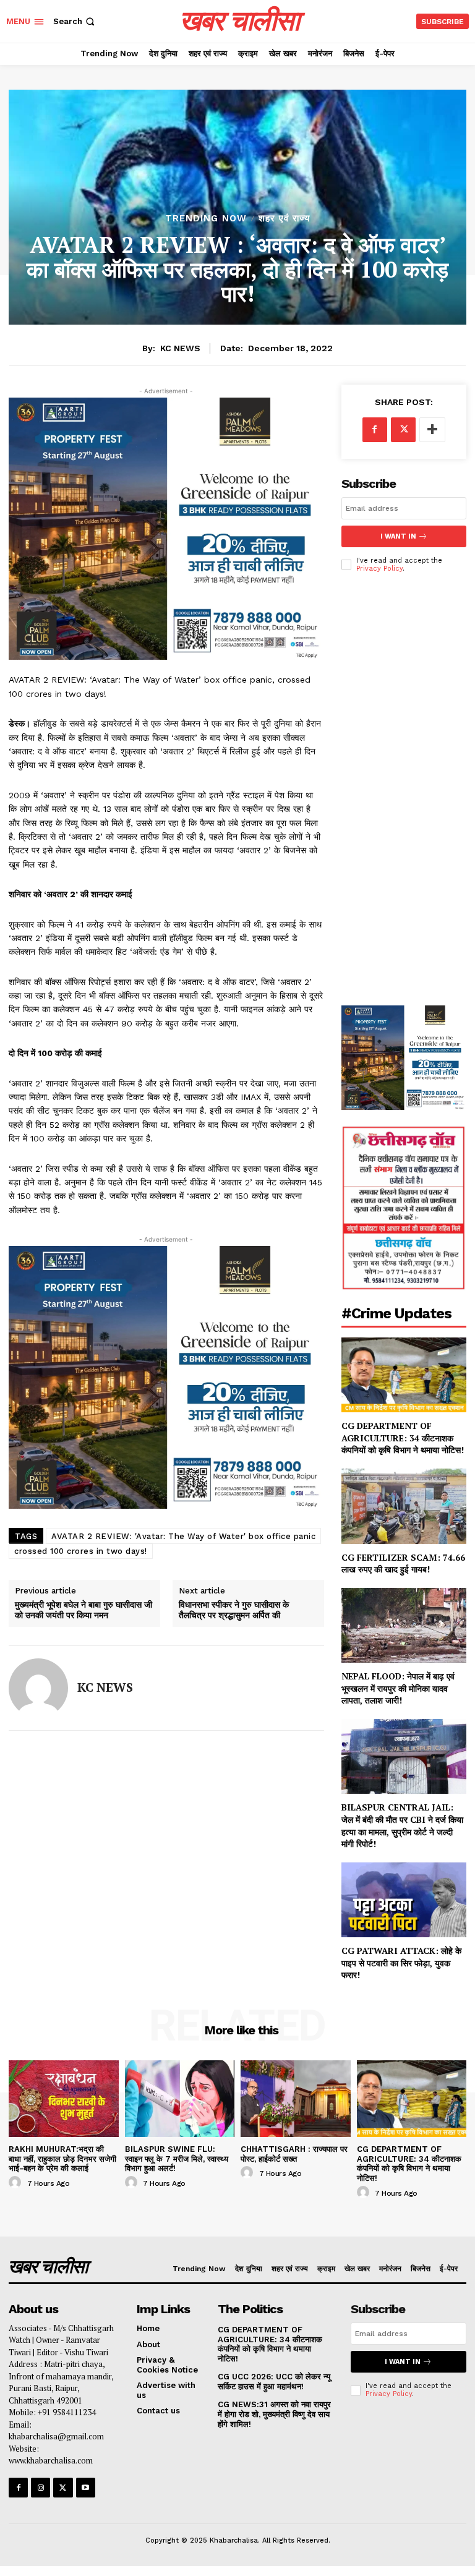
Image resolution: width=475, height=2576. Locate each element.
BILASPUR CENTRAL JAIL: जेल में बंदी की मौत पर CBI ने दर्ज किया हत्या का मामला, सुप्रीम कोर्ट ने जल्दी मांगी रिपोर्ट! (402, 1825)
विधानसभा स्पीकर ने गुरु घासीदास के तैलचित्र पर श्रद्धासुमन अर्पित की (234, 1610)
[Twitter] (403, 430)
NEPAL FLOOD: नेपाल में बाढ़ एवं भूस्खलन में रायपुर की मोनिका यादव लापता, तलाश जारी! (398, 1688)
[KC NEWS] (38, 1688)
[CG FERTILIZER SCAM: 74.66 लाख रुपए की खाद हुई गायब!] (404, 1506)
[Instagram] (41, 2487)
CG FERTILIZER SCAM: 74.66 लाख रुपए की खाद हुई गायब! (403, 1563)
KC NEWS (180, 348)
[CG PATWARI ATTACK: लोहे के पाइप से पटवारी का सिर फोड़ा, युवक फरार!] (404, 1900)
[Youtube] (86, 2487)
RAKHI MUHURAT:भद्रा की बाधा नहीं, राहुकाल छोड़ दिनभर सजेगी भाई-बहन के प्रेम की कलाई (62, 2159)
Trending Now (206, 219)
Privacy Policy (379, 569)
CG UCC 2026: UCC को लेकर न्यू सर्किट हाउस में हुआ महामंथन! (274, 2382)
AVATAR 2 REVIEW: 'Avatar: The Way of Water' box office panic (183, 1536)
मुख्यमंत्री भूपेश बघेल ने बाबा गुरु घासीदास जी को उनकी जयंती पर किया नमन (83, 1610)
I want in (398, 536)
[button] (75, 21)
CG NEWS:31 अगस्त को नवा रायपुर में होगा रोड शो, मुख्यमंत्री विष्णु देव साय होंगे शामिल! (274, 2414)
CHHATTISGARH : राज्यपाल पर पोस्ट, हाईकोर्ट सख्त (294, 2154)
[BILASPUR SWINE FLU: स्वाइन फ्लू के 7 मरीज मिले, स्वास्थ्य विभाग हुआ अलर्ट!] (180, 2099)
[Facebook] (375, 430)
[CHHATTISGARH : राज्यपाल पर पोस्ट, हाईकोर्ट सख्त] (296, 2099)
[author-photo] (17, 2183)
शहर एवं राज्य (284, 219)
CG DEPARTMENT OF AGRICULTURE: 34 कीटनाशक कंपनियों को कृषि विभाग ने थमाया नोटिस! (404, 1438)
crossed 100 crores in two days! (81, 1551)
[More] (432, 430)
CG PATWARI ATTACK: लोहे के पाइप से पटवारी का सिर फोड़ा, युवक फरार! (401, 1963)
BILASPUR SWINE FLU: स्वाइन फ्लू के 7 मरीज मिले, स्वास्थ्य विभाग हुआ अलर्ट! (177, 2159)
